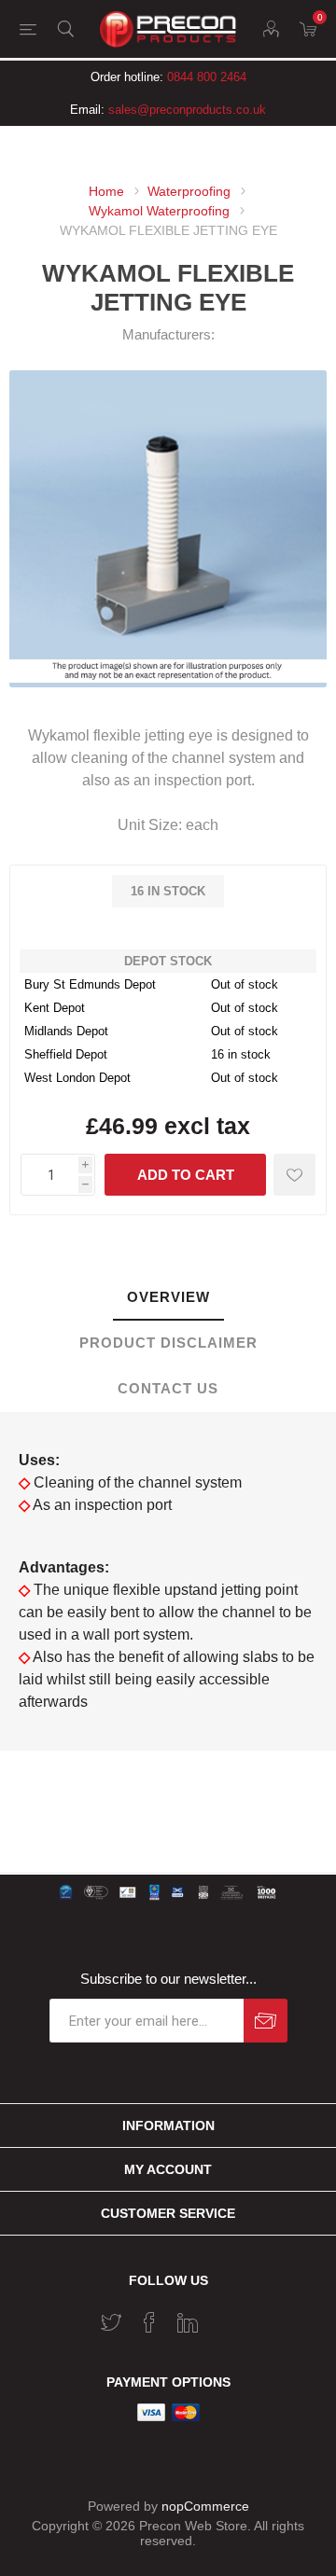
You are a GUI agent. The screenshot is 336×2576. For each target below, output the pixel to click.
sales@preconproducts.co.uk (187, 110)
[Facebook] (149, 2322)
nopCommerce (205, 2506)
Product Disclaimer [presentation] (168, 1343)
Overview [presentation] (168, 1297)
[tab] (168, 1298)
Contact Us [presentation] (168, 1388)
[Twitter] (111, 2322)
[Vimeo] (188, 2322)
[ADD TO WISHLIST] (294, 1175)
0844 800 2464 (207, 77)
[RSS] (226, 2317)
